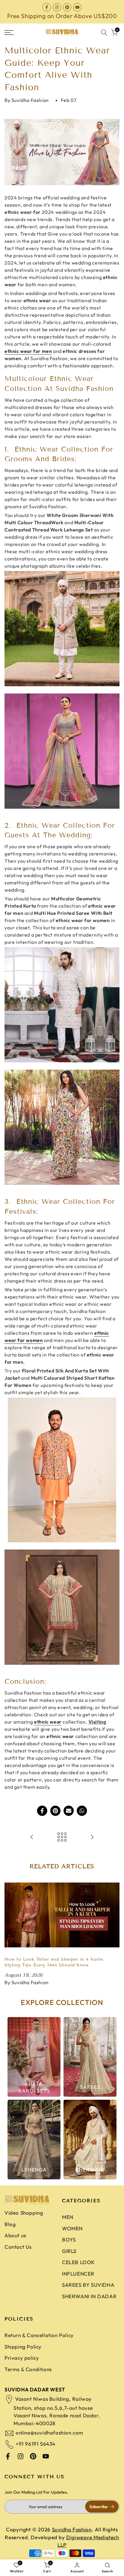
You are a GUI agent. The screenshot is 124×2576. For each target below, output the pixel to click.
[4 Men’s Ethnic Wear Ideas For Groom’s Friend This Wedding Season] (32, 1837)
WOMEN (72, 2228)
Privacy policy (22, 2358)
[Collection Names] (34, 2057)
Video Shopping (24, 2213)
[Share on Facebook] (42, 1811)
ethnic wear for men (28, 351)
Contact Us (18, 2247)
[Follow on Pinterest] (67, 7)
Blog (10, 2224)
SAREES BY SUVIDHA (88, 2285)
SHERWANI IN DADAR (89, 2296)
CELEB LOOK (78, 2262)
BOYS (69, 2240)
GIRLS (69, 2251)
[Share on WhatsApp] (82, 1811)
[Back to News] (62, 1837)
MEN (68, 2217)
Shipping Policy (23, 2347)
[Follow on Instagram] (57, 7)
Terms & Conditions (28, 2369)
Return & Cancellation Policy (39, 2335)
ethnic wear (48, 1722)
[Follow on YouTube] (77, 7)
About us (15, 2235)
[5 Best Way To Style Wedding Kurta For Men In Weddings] (92, 1837)
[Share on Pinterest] (55, 1811)
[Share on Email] (69, 1811)
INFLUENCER (78, 2274)
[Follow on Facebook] (47, 7)
